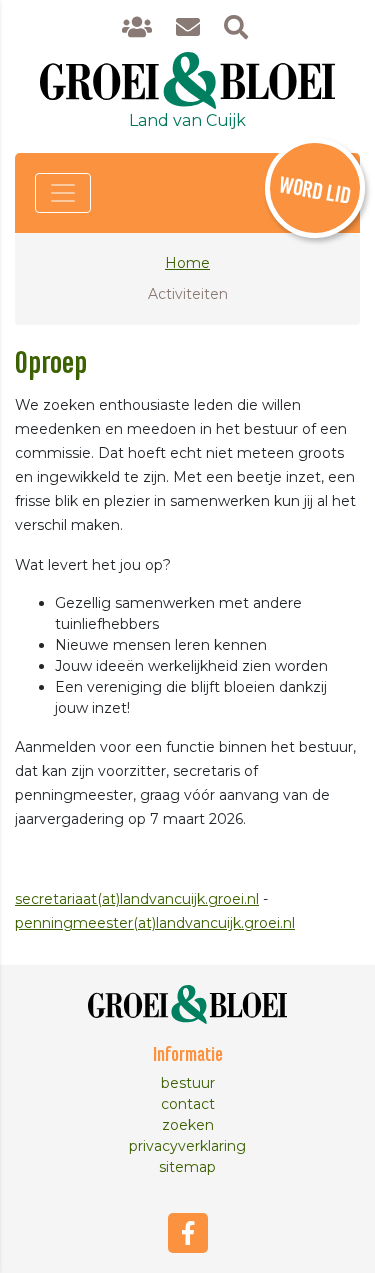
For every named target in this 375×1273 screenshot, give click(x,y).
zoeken (188, 1125)
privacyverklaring (187, 1146)
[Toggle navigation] (63, 193)
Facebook (188, 1233)
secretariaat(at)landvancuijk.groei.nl (137, 899)
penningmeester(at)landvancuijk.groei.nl (155, 923)
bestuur (188, 1083)
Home (187, 263)
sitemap (187, 1167)
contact (188, 1104)
